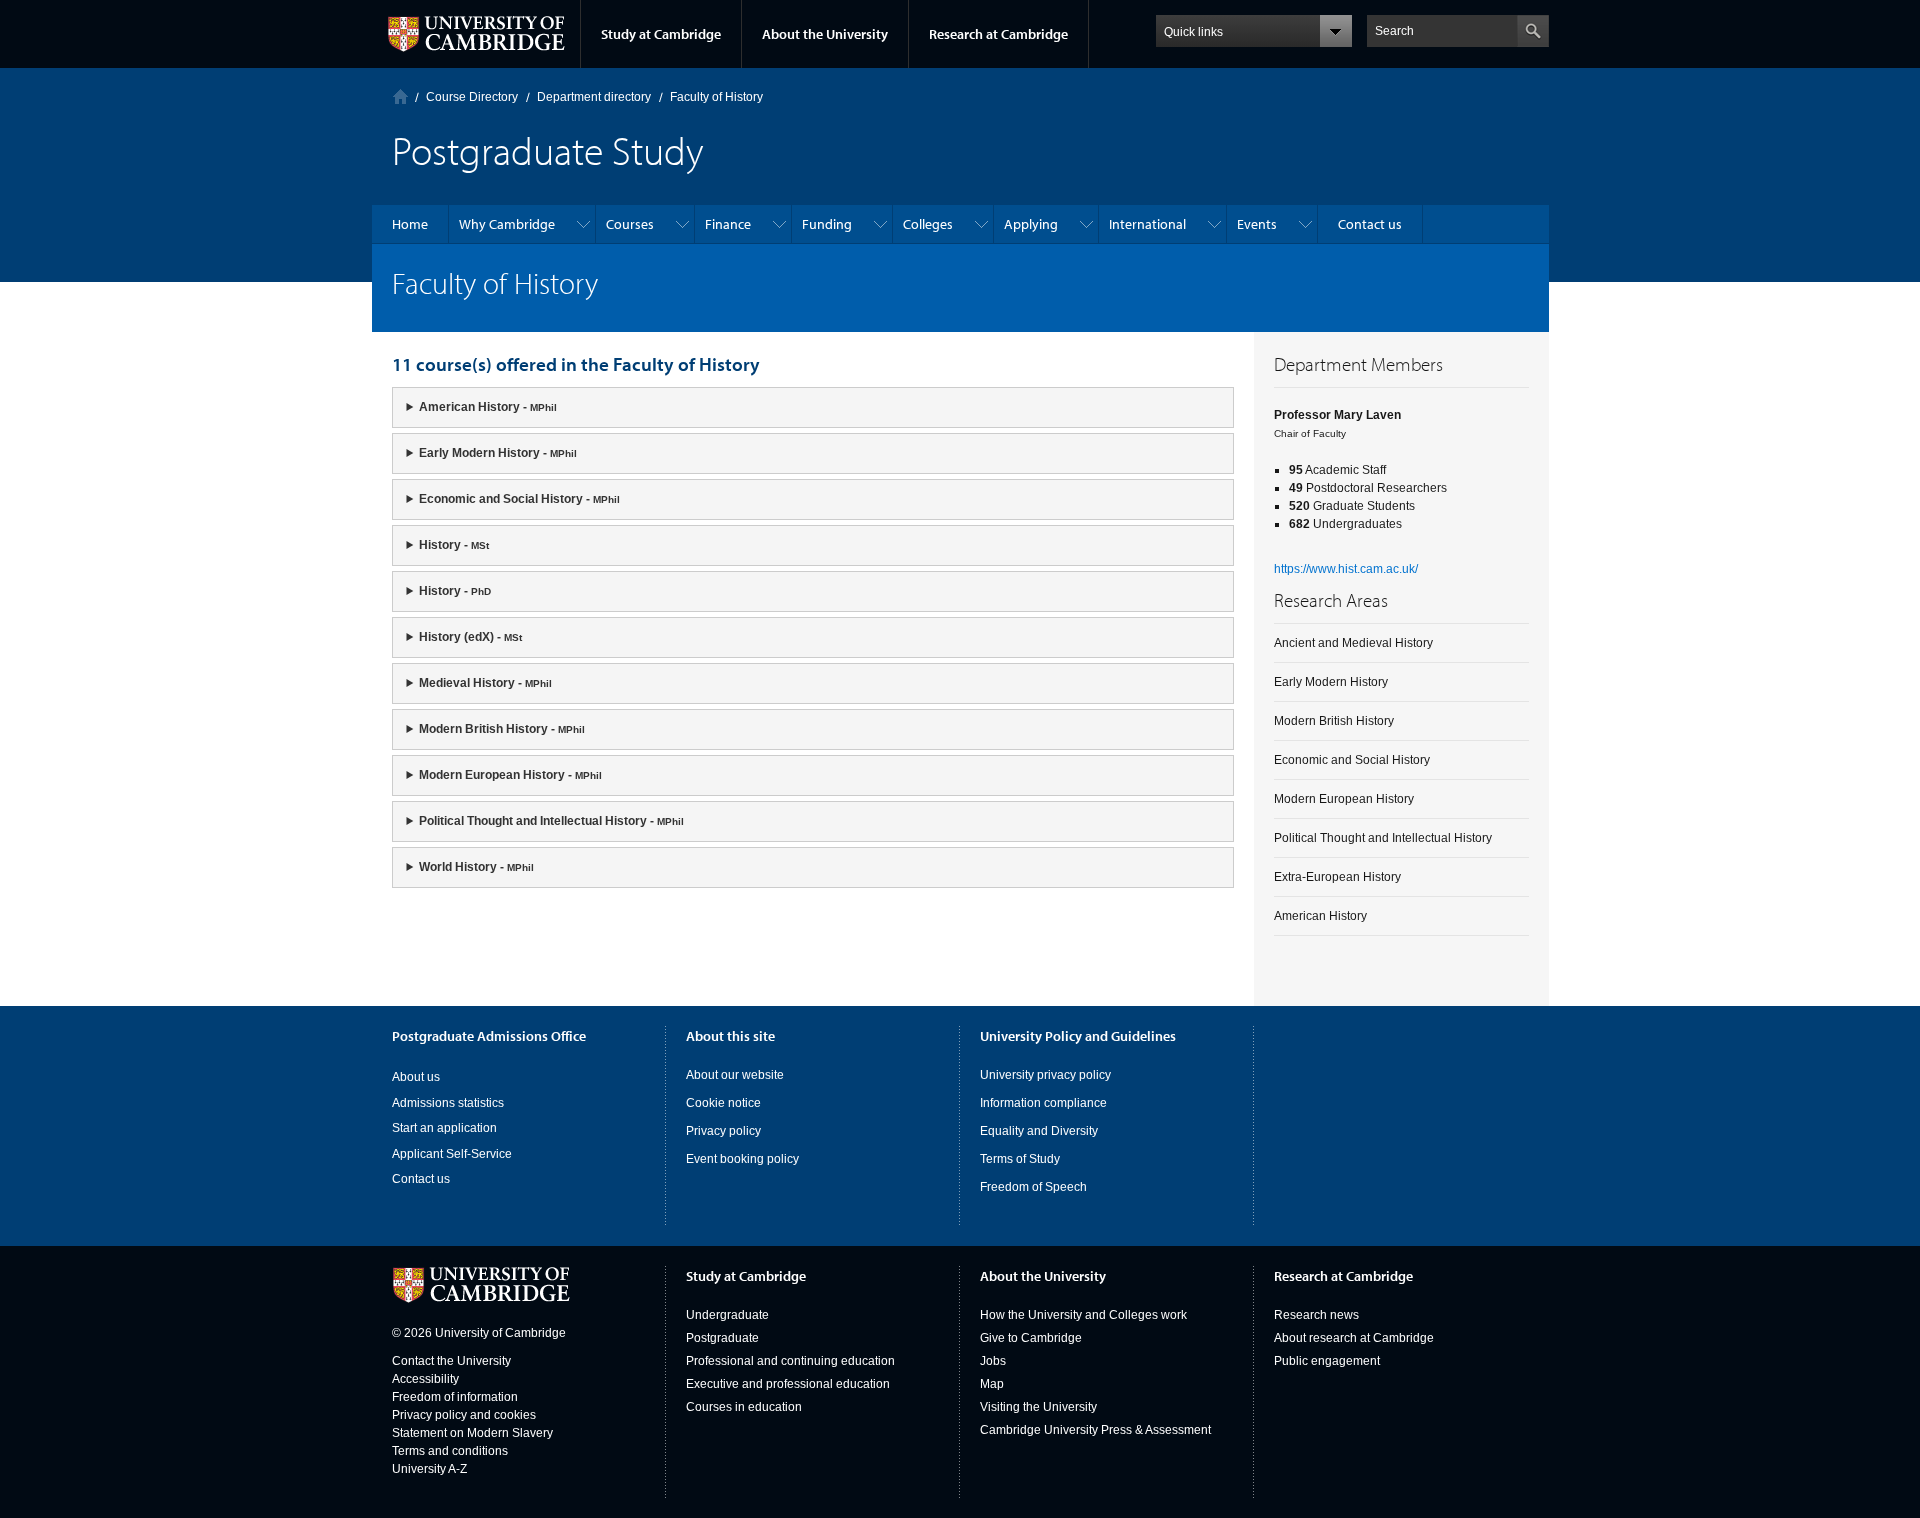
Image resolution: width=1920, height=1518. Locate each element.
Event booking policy (742, 1159)
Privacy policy (723, 1131)
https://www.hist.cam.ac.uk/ (1346, 569)
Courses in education (744, 1407)
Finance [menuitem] (728, 224)
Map (992, 1384)
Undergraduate (727, 1315)
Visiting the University (1038, 1407)
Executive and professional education (788, 1384)
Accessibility (425, 1379)
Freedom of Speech (1033, 1187)
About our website (735, 1075)
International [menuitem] (1147, 224)
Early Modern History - (498, 453)
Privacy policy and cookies (464, 1415)
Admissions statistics (448, 1103)
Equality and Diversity (1039, 1131)
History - (454, 545)
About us (416, 1077)
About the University (825, 34)
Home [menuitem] (410, 224)
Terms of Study (1020, 1159)
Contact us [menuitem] (1370, 224)
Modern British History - (502, 729)
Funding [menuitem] (827, 224)
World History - (476, 867)
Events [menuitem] (1257, 224)
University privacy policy (1045, 1075)
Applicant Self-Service (452, 1154)
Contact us (421, 1179)
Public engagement (1327, 1361)
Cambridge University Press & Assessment (1095, 1430)
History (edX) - (470, 637)
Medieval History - (485, 683)
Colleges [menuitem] (928, 224)
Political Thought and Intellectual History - (551, 821)
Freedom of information (455, 1397)
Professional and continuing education (790, 1361)
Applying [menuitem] (1031, 224)
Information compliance (1043, 1103)
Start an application (444, 1128)
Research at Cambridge (998, 34)
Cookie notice (723, 1103)
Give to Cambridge (1031, 1338)
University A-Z (429, 1469)
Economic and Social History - (519, 499)
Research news (1316, 1315)
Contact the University (451, 1361)
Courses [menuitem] (630, 224)
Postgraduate (722, 1338)
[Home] (400, 96)
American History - (488, 407)
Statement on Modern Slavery (472, 1433)
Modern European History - (510, 775)
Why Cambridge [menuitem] (507, 224)
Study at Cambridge (661, 34)
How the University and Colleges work (1083, 1315)
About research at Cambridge (1354, 1338)
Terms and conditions (450, 1451)
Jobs (993, 1361)
